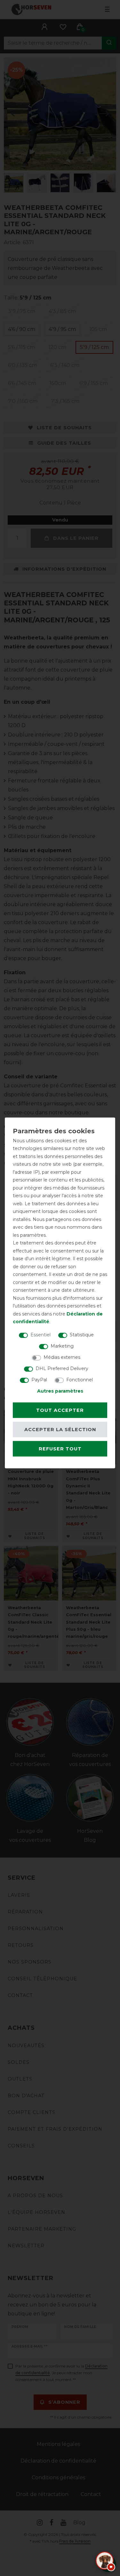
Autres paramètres (60, 1391)
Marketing (62, 1346)
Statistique (82, 1334)
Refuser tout (60, 1449)
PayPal (39, 1379)
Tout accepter (60, 1410)
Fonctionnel (80, 1379)
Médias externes (62, 1357)
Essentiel (40, 1334)
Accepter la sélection (60, 1430)
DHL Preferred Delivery (62, 1368)
